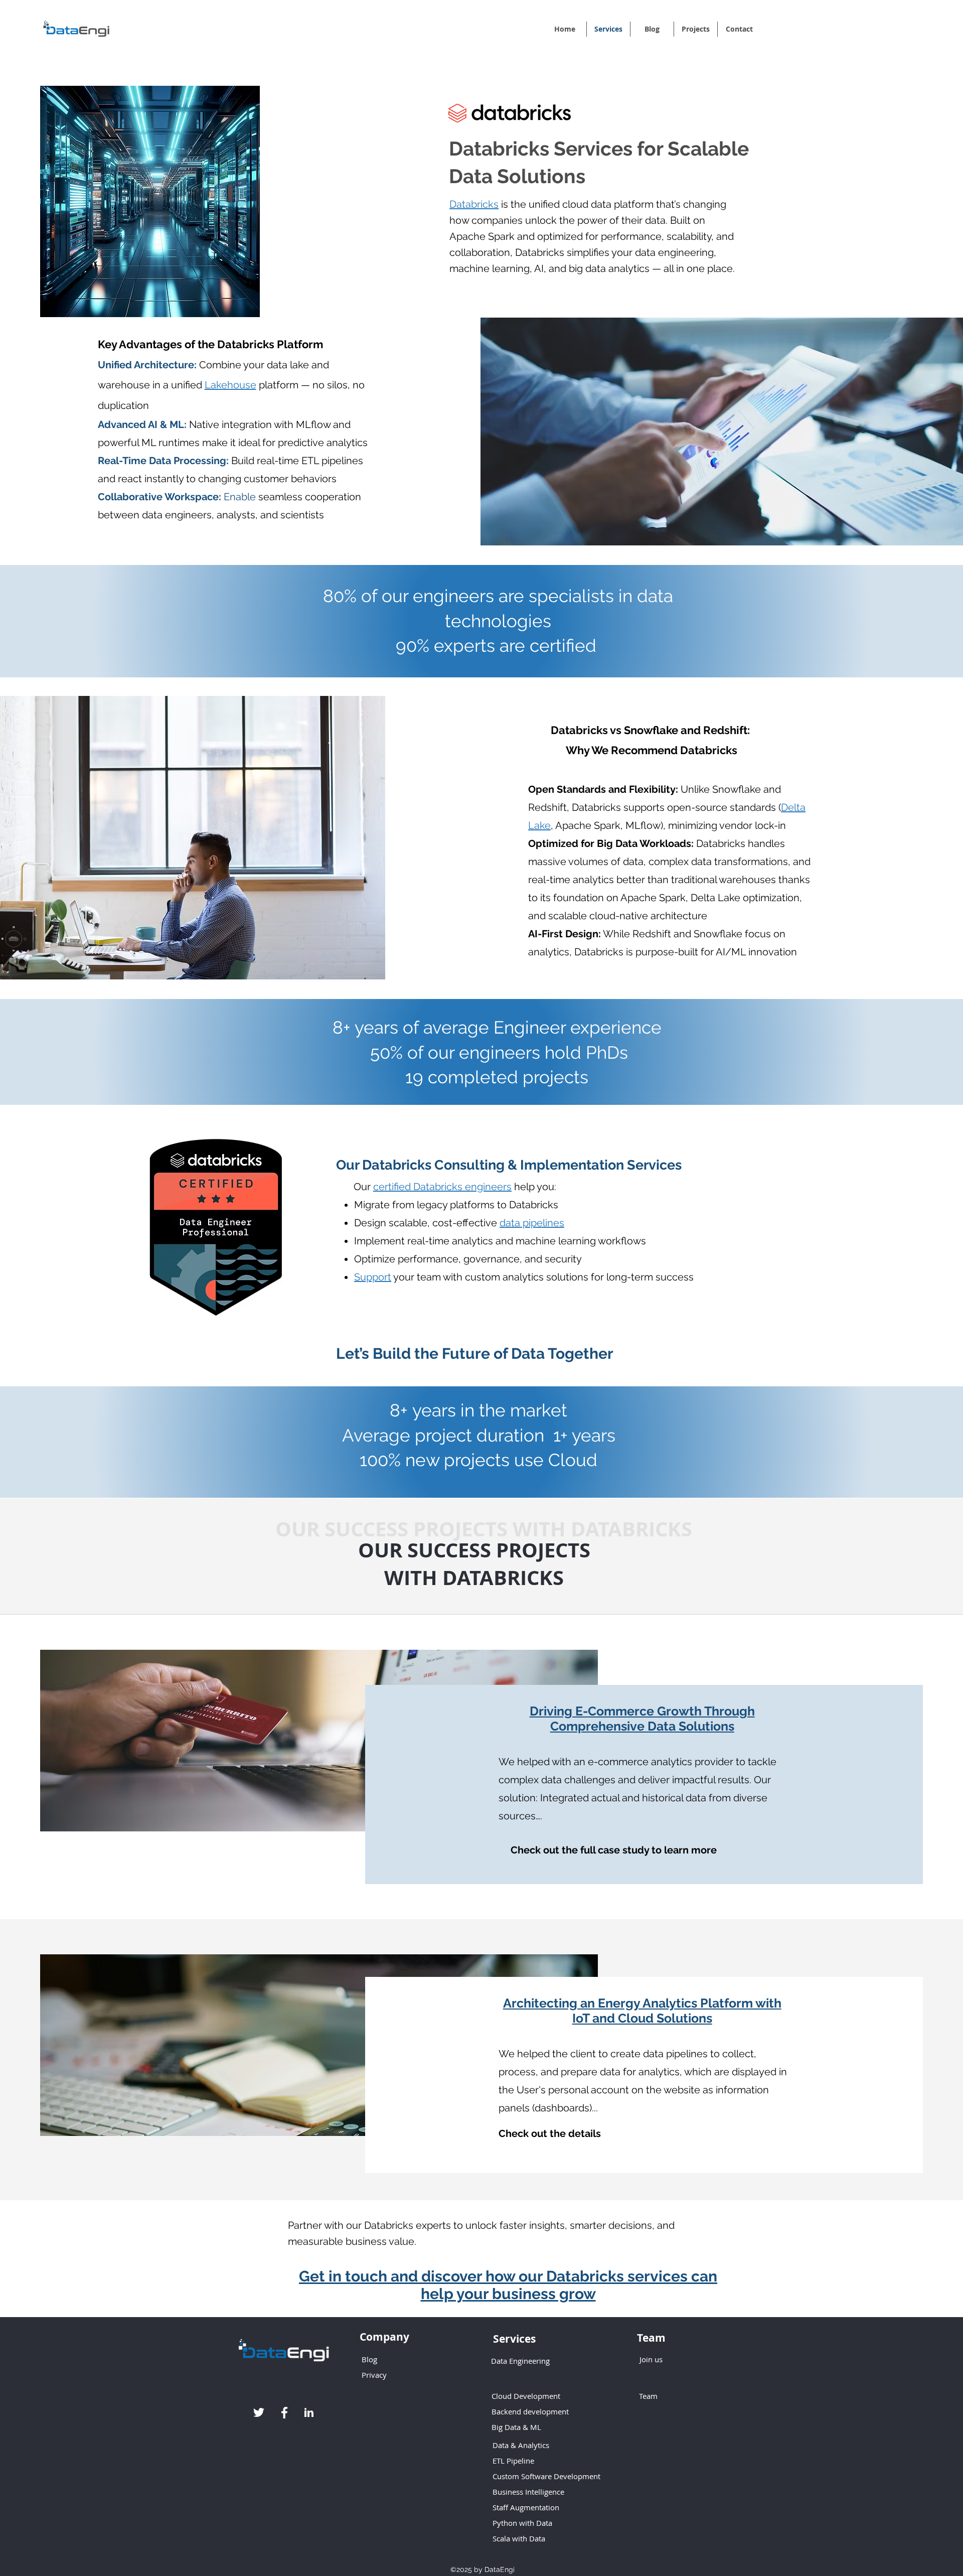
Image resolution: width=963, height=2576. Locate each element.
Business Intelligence (528, 2492)
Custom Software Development (546, 2476)
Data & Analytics (521, 2445)
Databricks (474, 204)
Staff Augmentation (527, 2507)
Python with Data (522, 2523)
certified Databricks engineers (442, 1187)
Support (373, 1277)
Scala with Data (519, 2538)
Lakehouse (230, 385)
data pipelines (532, 1223)
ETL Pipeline (513, 2461)
